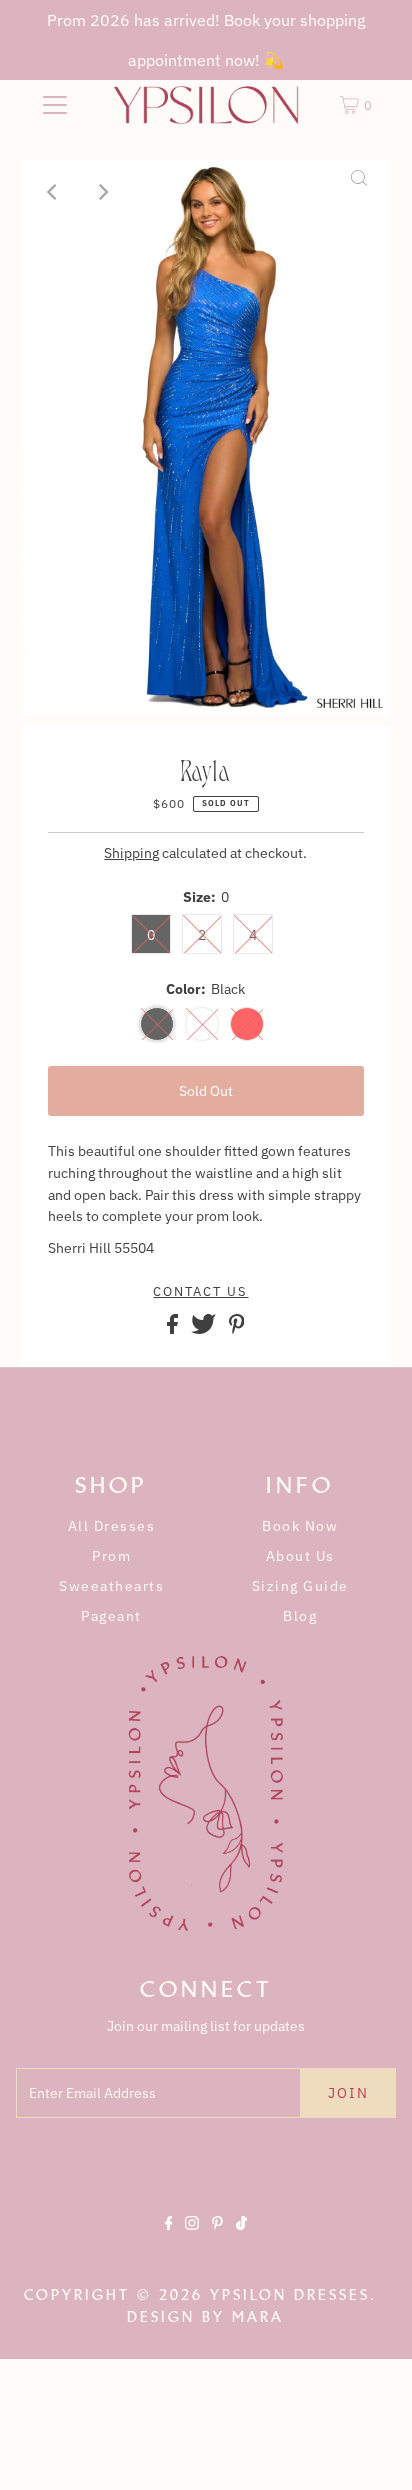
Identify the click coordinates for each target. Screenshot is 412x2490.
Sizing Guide (300, 1586)
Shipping (131, 853)
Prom (111, 1556)
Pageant (111, 1616)
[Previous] (53, 192)
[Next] (102, 192)
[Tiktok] (241, 2240)
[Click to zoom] (359, 192)
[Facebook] (169, 2240)
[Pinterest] (217, 2240)
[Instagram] (192, 2240)
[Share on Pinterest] (237, 1329)
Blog (300, 1616)
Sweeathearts (111, 1586)
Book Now (300, 1526)
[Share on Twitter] (205, 1329)
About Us (300, 1556)
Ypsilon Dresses (290, 2295)
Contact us (200, 1292)
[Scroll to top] (372, 2450)
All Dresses (112, 1526)
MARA (258, 2317)
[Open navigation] (54, 105)
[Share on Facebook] (174, 1329)
